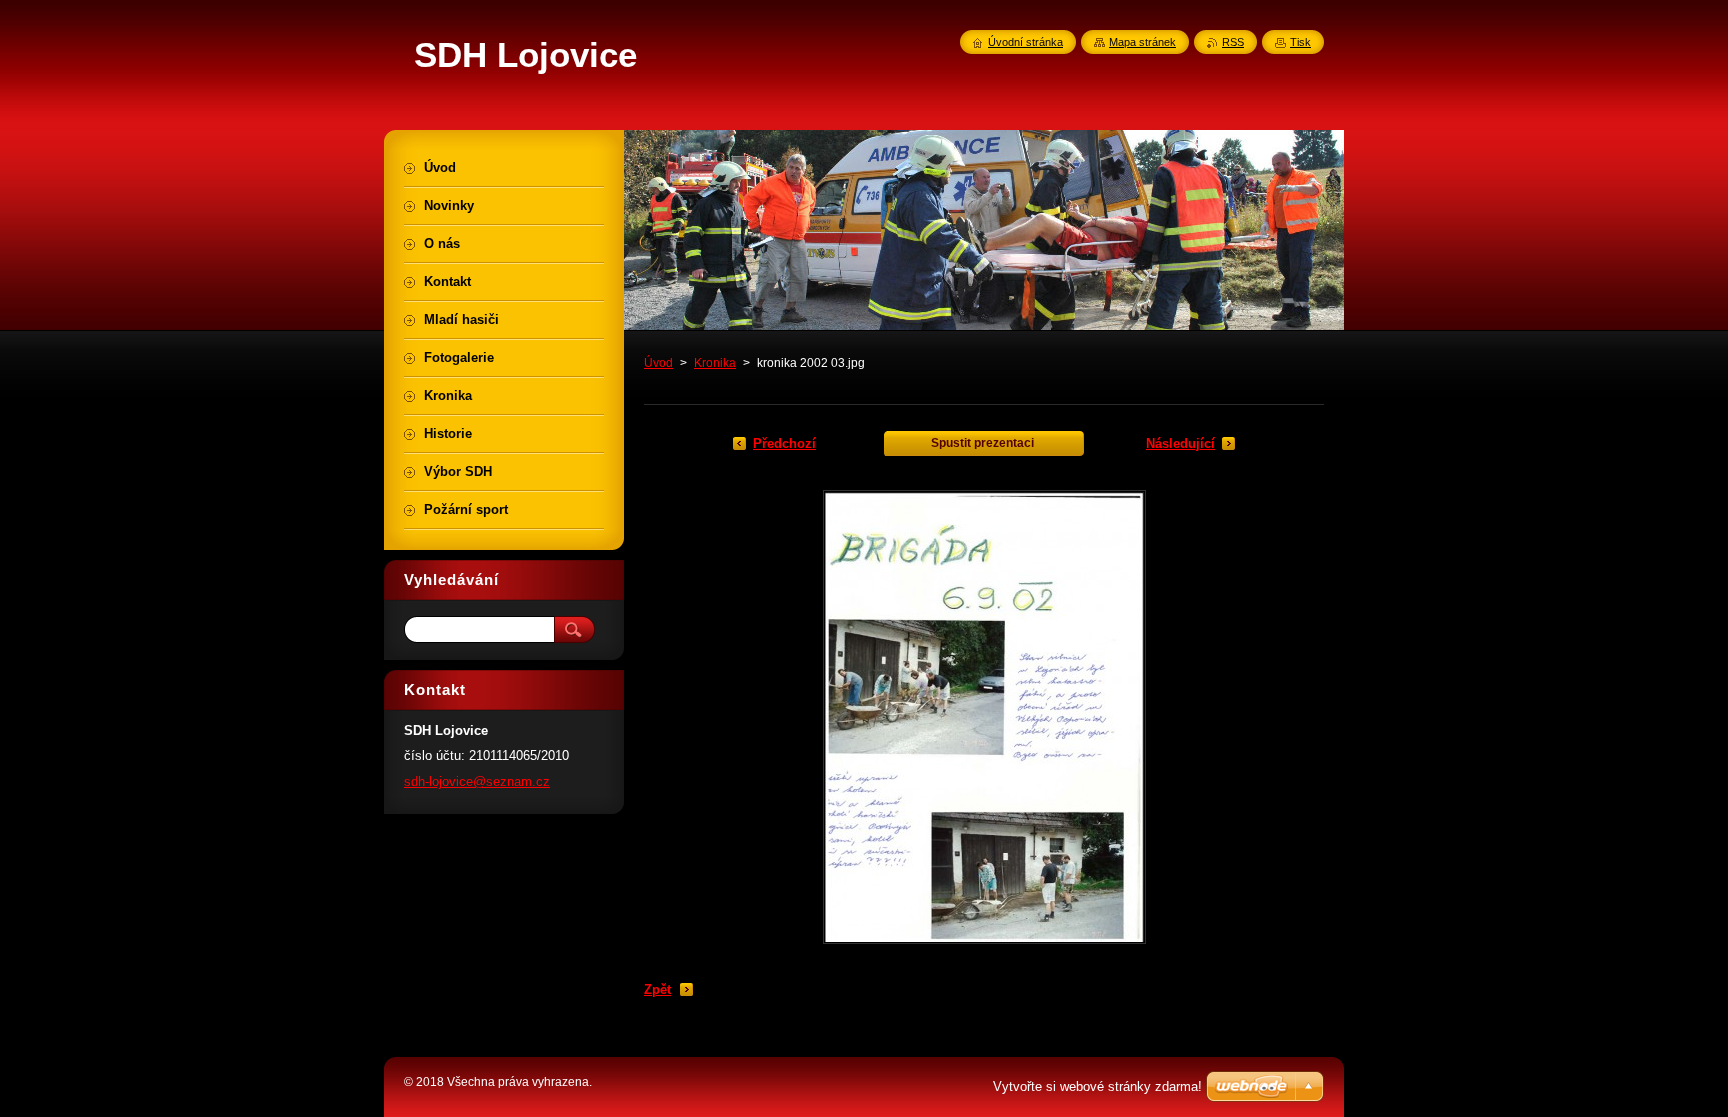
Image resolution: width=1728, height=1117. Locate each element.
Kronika (715, 363)
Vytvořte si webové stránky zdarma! (1097, 1086)
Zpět (657, 989)
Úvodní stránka (1025, 42)
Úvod (658, 363)
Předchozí (784, 443)
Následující (1180, 443)
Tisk (1300, 42)
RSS (1233, 42)
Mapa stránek (1142, 42)
